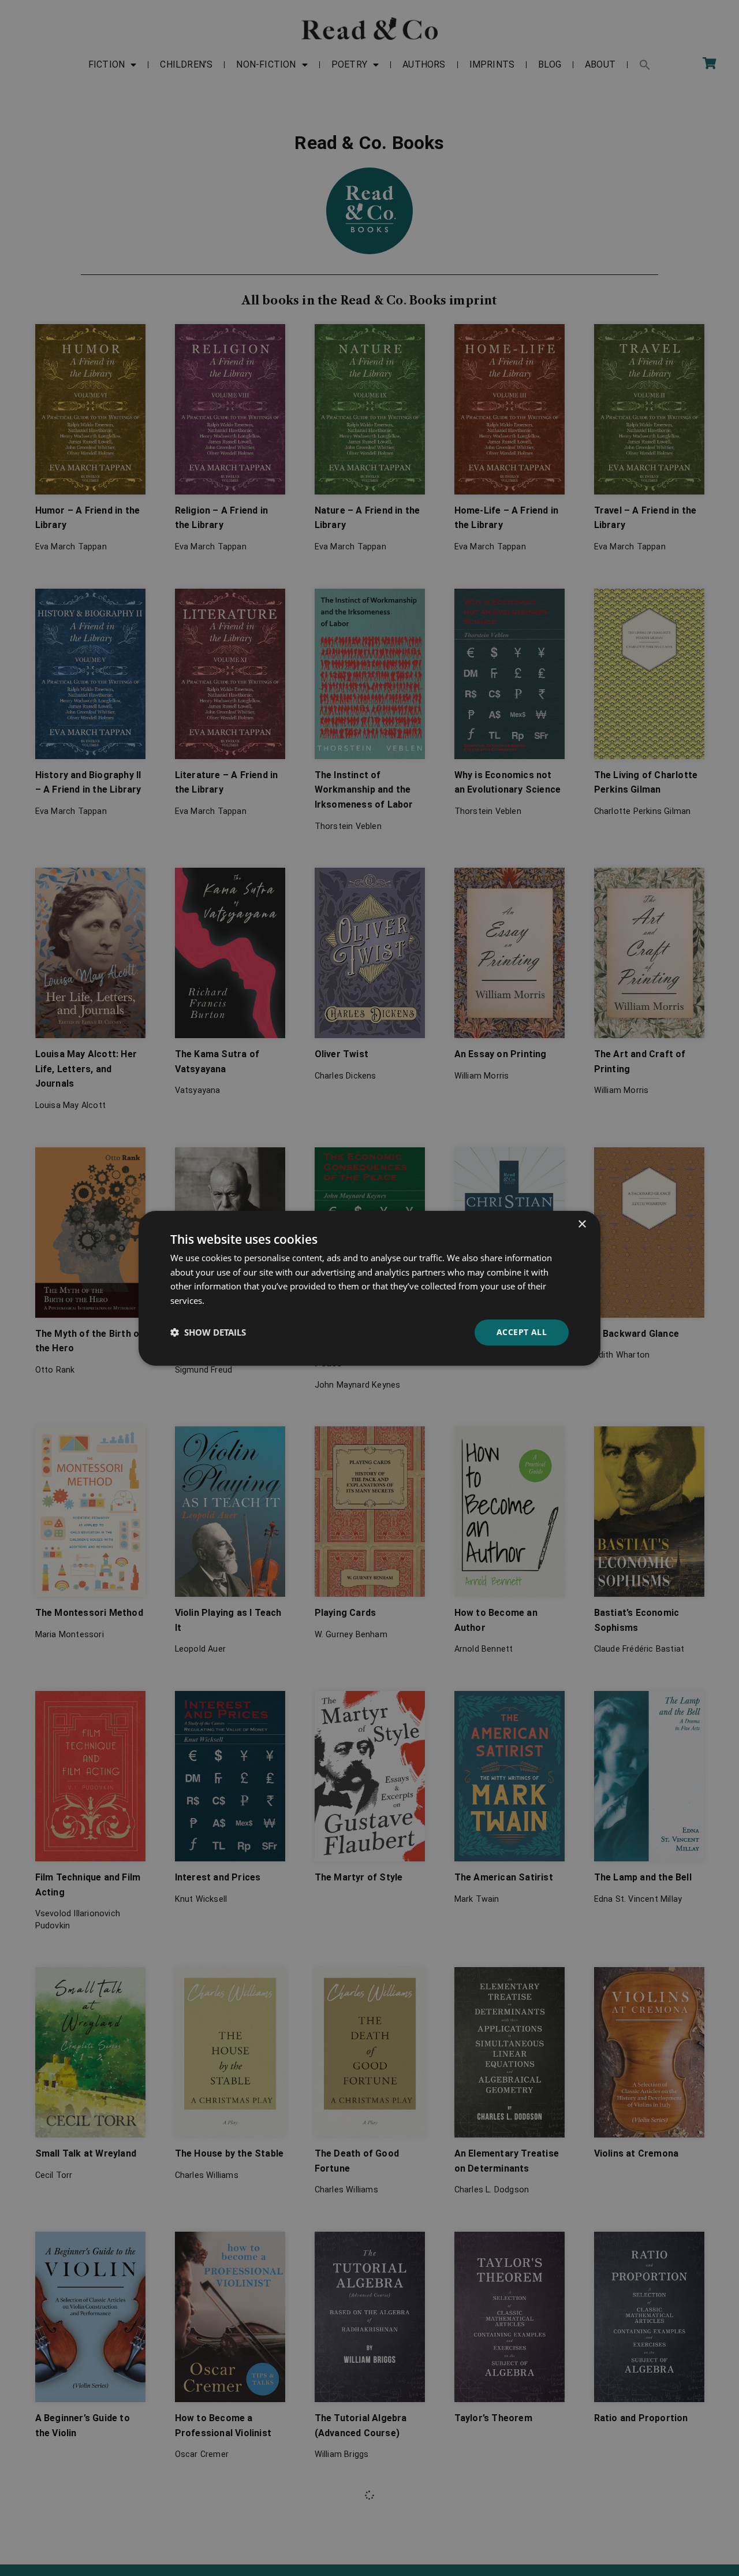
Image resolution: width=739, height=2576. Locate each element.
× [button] (582, 1224)
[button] (208, 1332)
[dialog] (369, 1288)
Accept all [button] (522, 1332)
